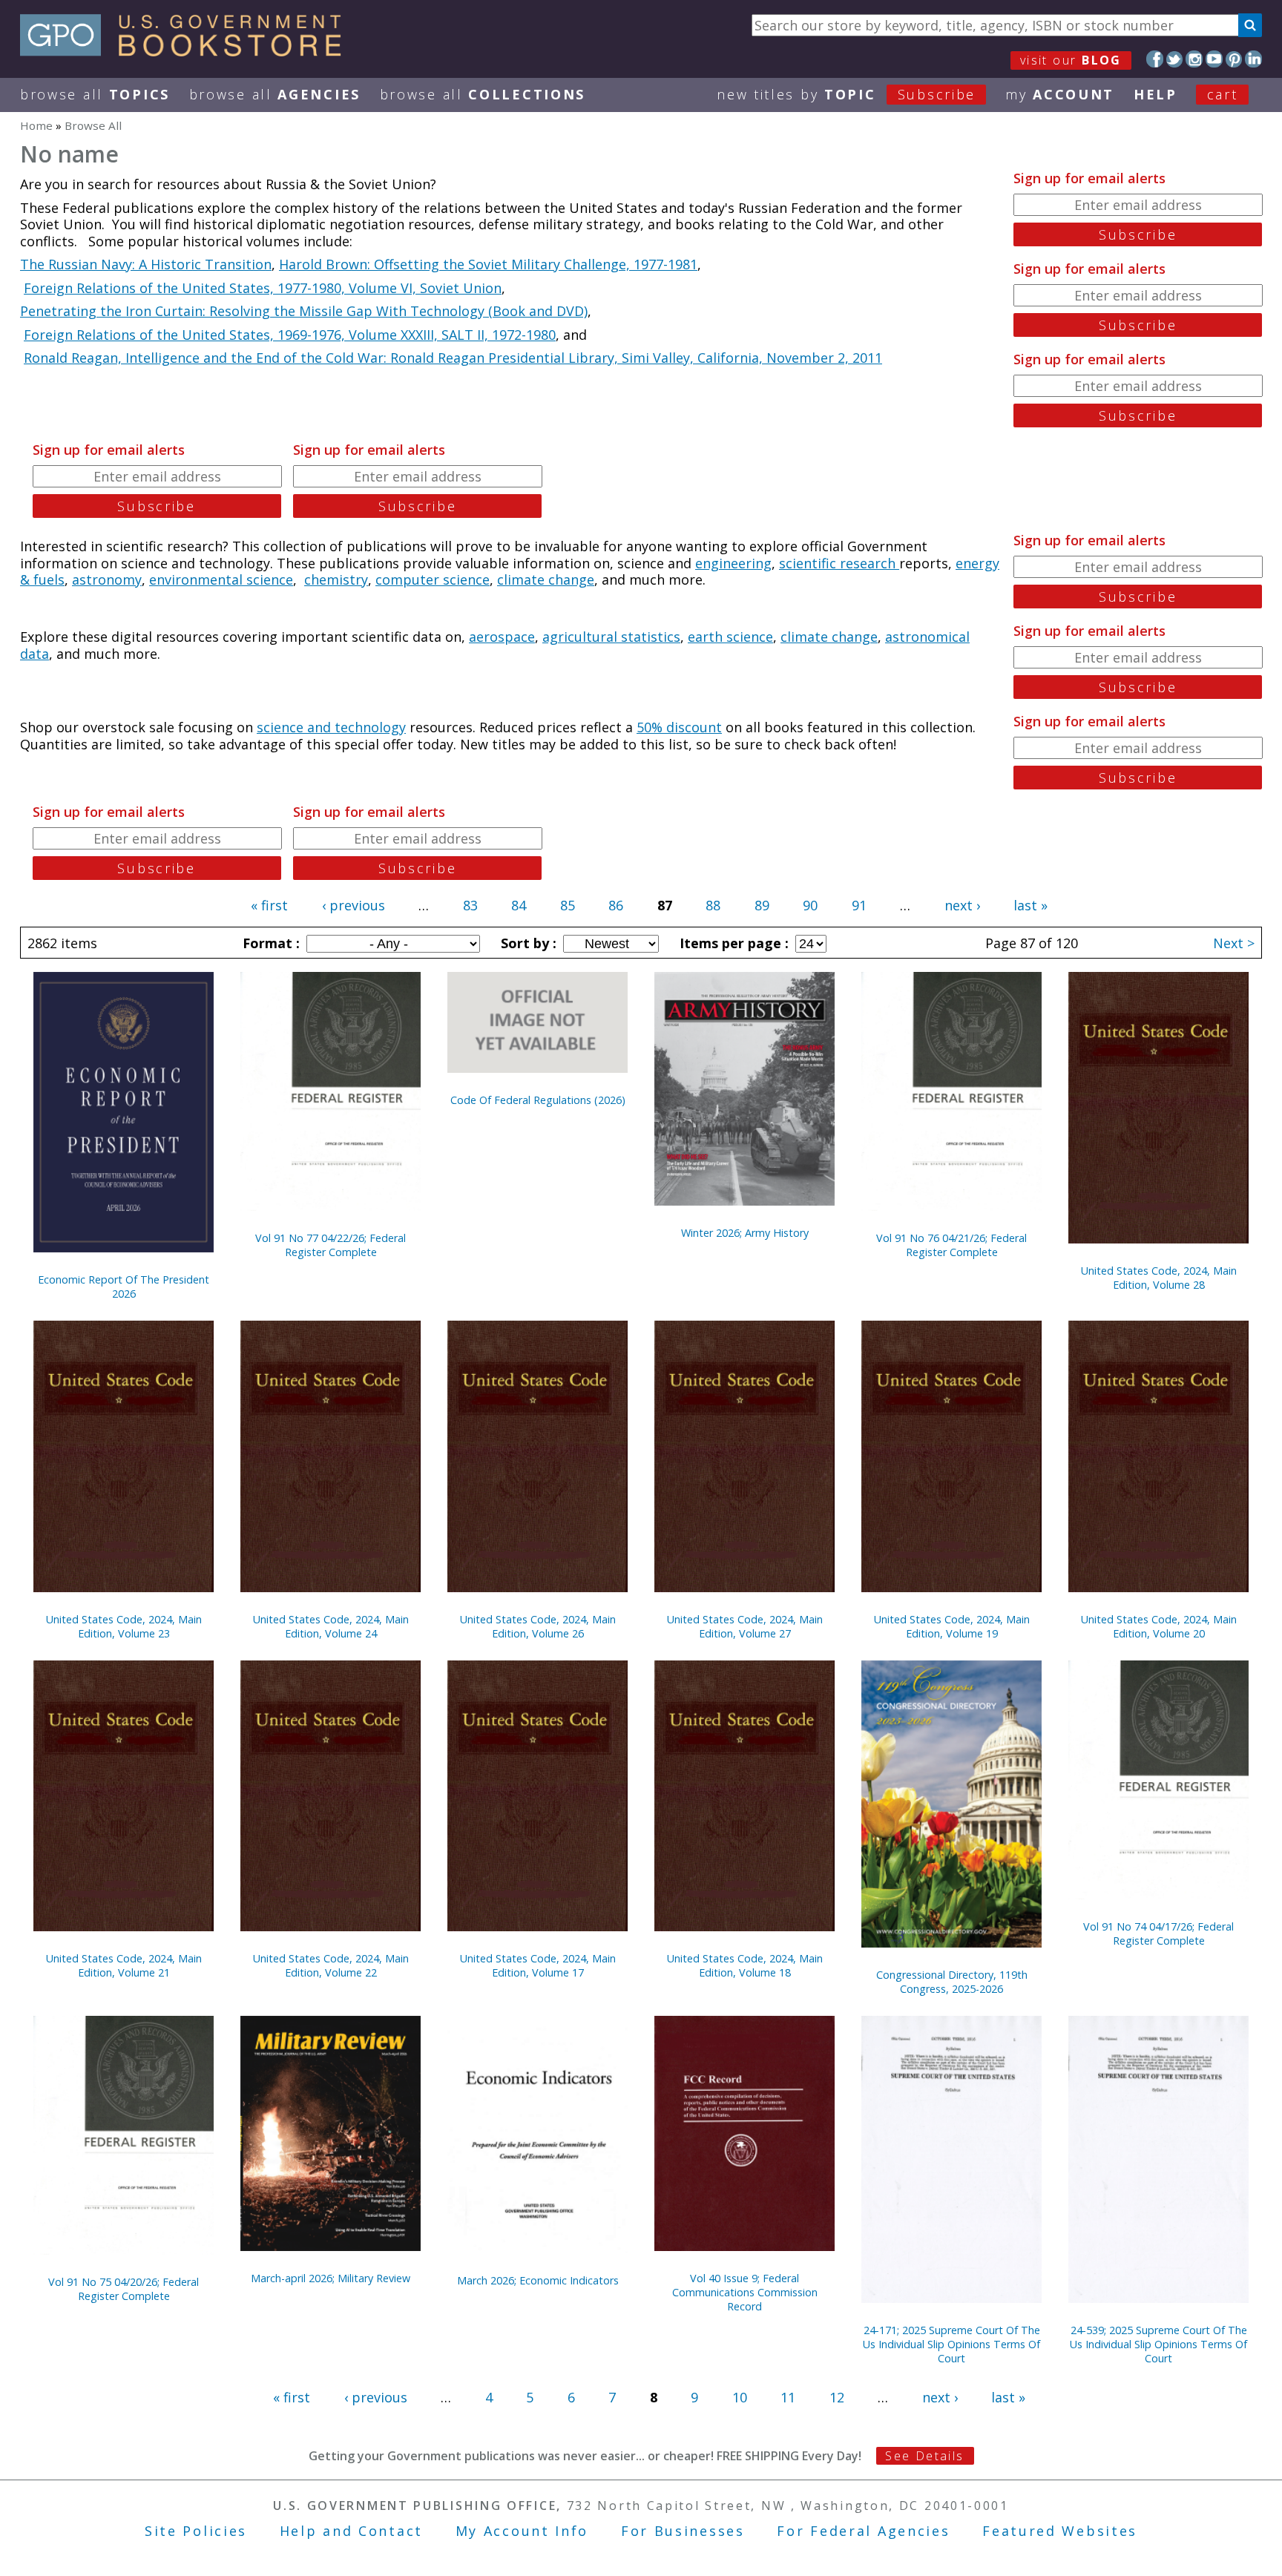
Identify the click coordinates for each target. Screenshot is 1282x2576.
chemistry (336, 579)
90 (810, 905)
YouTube (1214, 59)
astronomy (107, 579)
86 (616, 905)
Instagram (1194, 59)
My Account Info (522, 2531)
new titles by (846, 94)
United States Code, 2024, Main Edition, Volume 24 (331, 1626)
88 (713, 905)
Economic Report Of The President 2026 (124, 1287)
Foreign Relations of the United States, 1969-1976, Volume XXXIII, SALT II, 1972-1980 (290, 335)
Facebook (1155, 59)
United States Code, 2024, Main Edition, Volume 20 (1159, 1626)
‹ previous (354, 905)
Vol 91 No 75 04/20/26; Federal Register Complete (124, 2289)
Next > (1234, 943)
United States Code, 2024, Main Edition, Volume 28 (1159, 1278)
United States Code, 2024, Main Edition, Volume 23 (124, 1626)
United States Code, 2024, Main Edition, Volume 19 (952, 1626)
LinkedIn (1253, 59)
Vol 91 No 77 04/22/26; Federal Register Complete (331, 1245)
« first (269, 905)
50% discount (679, 727)
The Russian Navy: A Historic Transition (146, 264)
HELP (1156, 94)
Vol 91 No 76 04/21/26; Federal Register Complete (951, 1245)
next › (962, 905)
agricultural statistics (611, 637)
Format (269, 943)
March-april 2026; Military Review (331, 2278)
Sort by (527, 943)
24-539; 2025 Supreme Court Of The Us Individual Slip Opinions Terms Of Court (1158, 2344)
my (1060, 94)
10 (740, 2397)
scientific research (839, 563)
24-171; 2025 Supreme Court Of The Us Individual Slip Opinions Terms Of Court (951, 2344)
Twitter (1175, 59)
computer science (433, 579)
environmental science (221, 579)
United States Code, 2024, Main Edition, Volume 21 (124, 1965)
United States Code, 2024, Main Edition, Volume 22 (331, 1965)
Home (36, 125)
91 (859, 905)
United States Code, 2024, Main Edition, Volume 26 (538, 1626)
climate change (546, 579)
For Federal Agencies (863, 2531)
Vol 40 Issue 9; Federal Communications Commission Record (745, 2292)
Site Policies (196, 2531)
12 (837, 2397)
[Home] (187, 51)
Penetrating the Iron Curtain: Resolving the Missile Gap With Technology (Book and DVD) (304, 311)
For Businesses (683, 2531)
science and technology (331, 727)
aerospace (502, 637)
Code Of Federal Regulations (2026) (538, 1100)
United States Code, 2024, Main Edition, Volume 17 (538, 1965)
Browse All (95, 94)
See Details (924, 2456)
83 (470, 905)
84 (519, 905)
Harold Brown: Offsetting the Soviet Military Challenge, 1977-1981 (488, 264)
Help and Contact (351, 2531)
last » (1030, 905)
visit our (1071, 60)
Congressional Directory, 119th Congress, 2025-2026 (952, 1982)
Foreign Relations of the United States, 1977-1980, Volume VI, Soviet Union (263, 288)
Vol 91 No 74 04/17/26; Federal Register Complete (1158, 1933)
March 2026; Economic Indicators (538, 2280)
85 (568, 905)
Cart (1223, 94)
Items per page (732, 943)
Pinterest (1234, 59)
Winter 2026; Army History (745, 1233)
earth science (730, 637)
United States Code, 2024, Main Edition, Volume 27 (745, 1626)
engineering (733, 563)
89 (762, 905)
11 (788, 2397)
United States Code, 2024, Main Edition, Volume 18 (745, 1965)
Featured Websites (1060, 2531)
